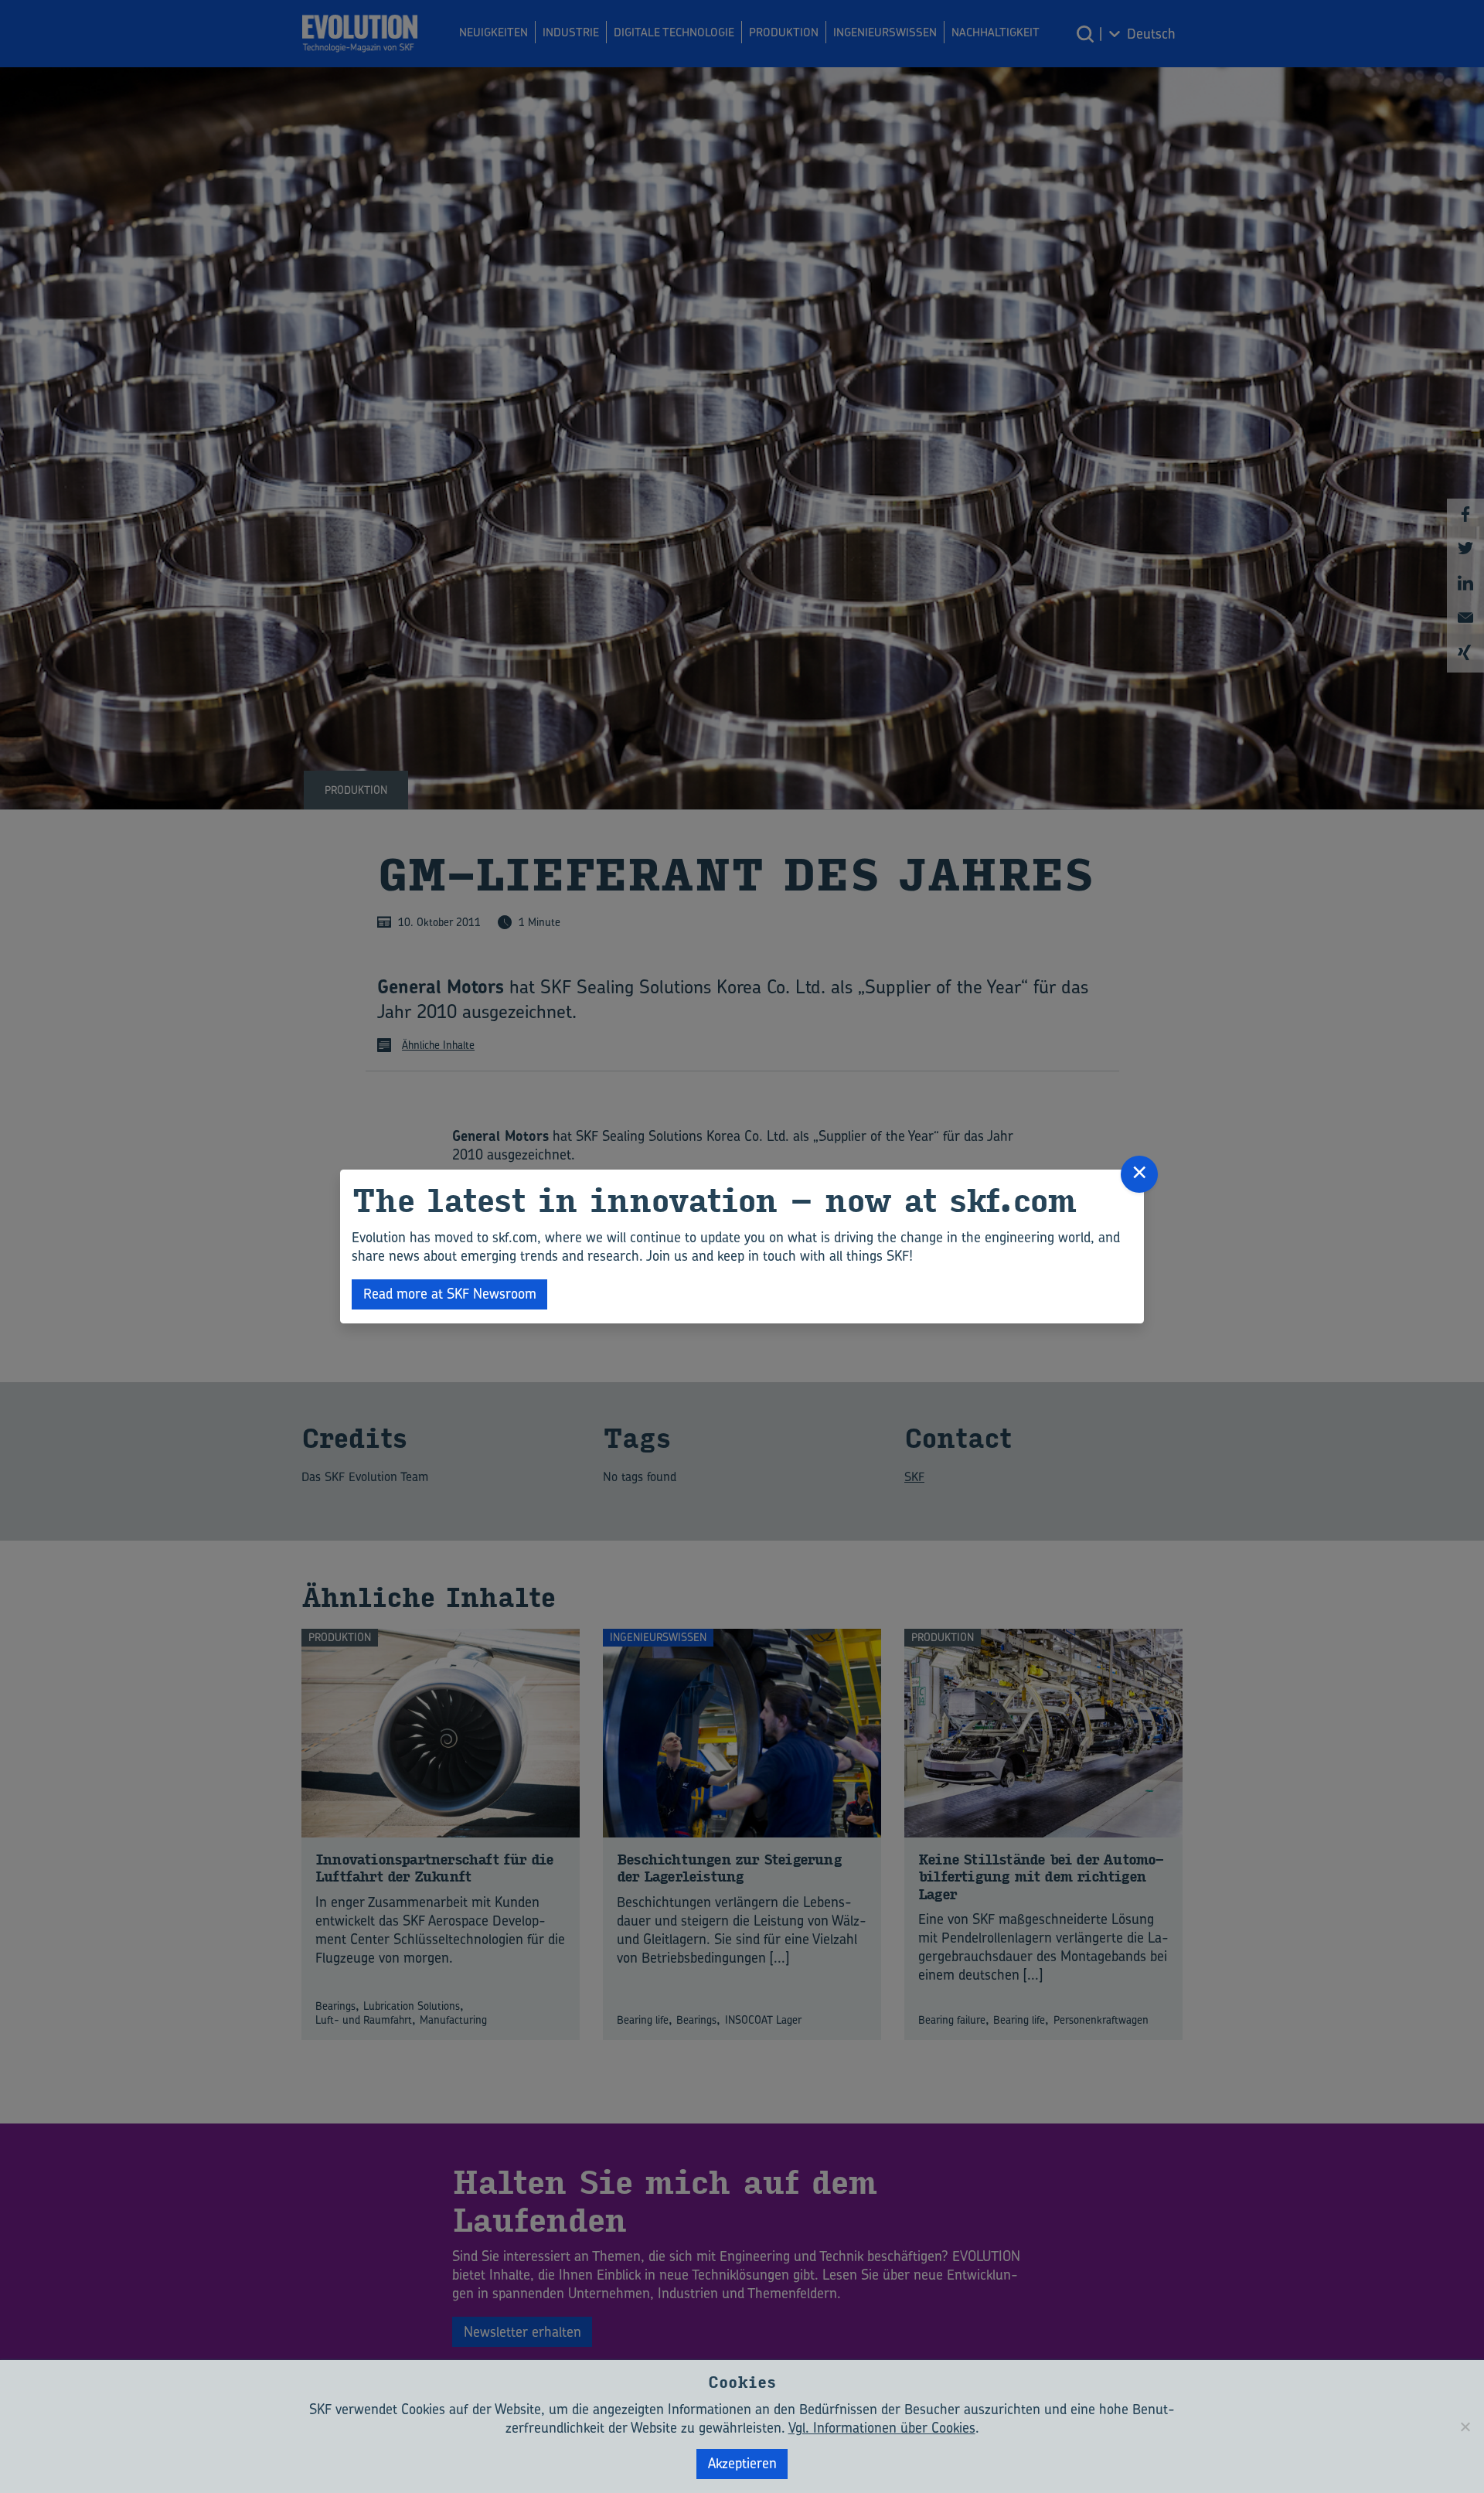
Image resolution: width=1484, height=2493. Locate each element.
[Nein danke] (1465, 2427)
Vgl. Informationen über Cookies (882, 2428)
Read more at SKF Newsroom (450, 1294)
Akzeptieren (742, 2463)
